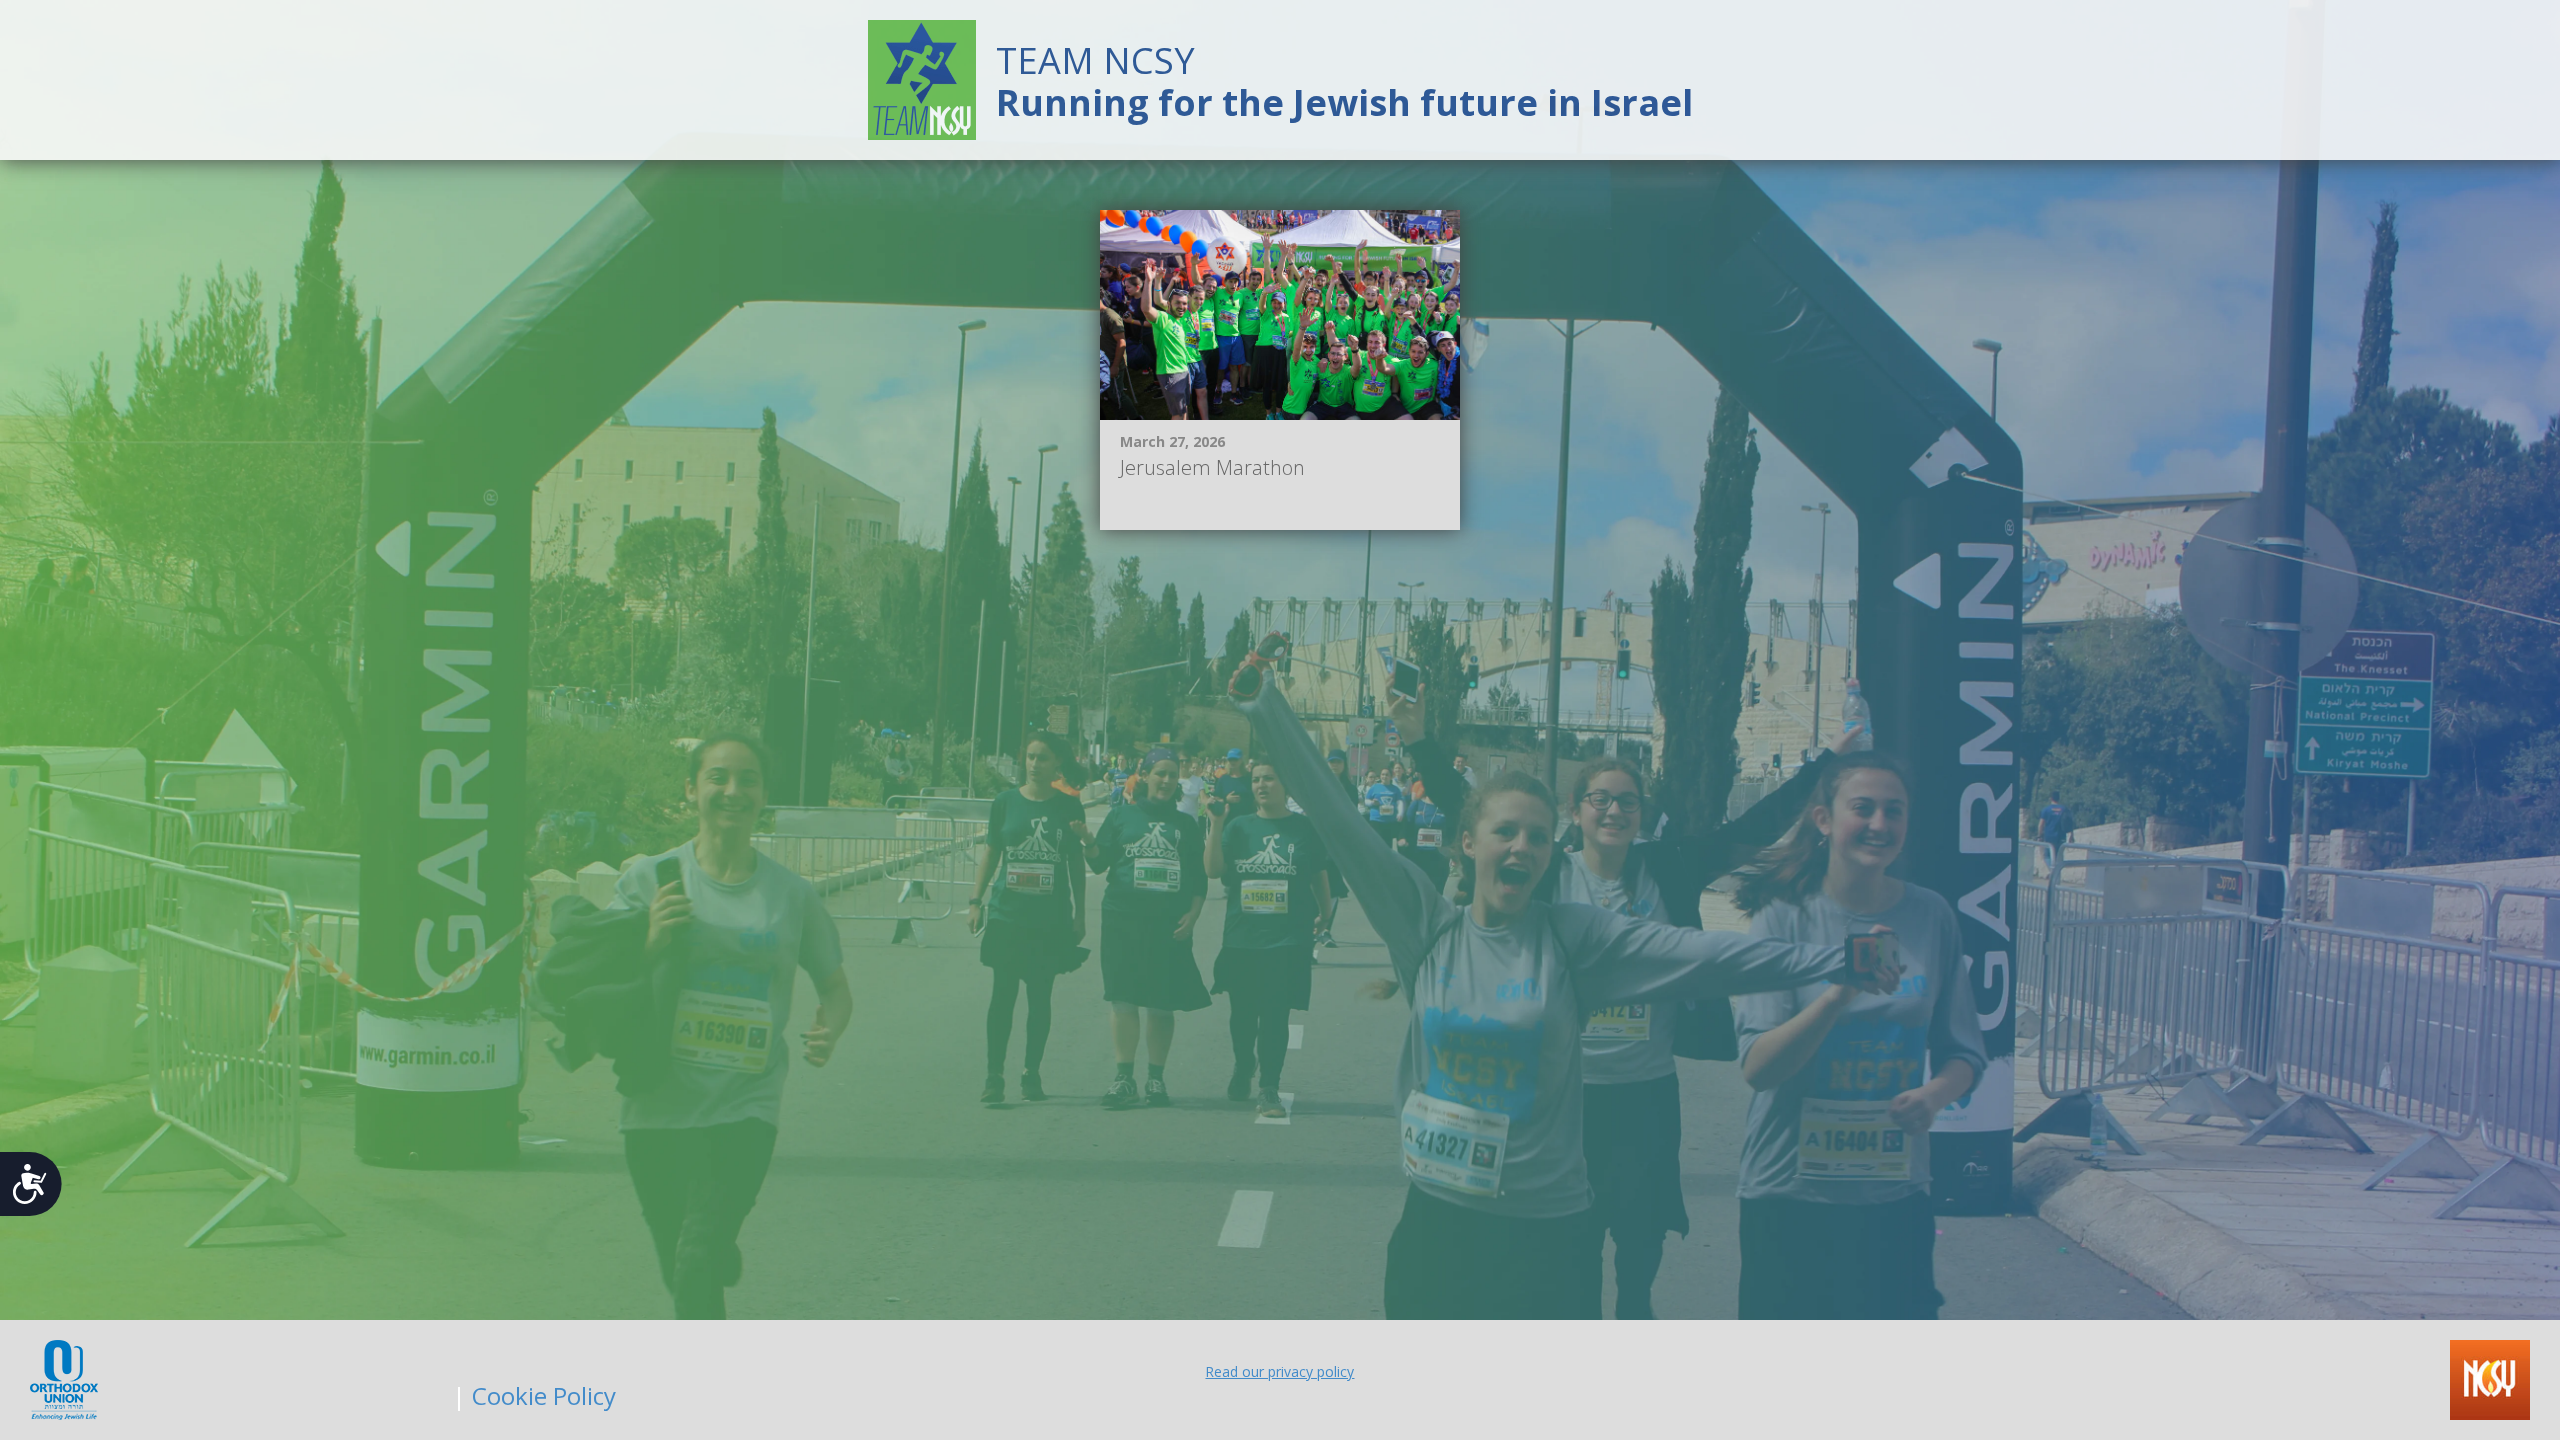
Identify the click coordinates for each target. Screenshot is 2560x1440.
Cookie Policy (544, 1395)
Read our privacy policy (1279, 1371)
